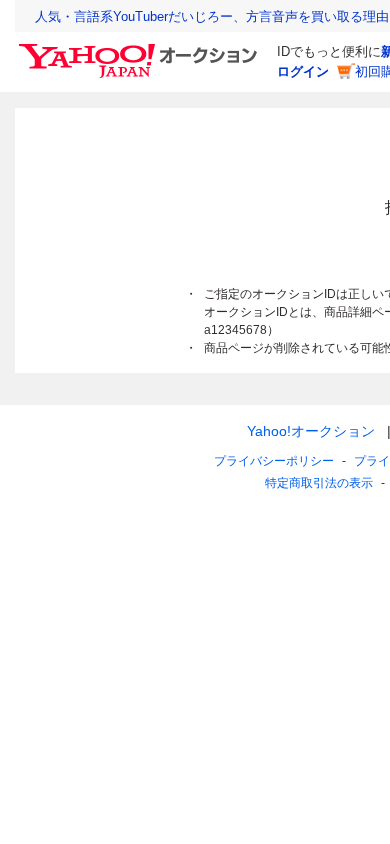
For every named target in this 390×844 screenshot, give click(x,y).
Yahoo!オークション (311, 431)
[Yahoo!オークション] (141, 49)
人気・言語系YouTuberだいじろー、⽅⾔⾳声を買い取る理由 (212, 16)
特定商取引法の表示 (319, 483)
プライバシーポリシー (274, 461)
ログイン (303, 71)
